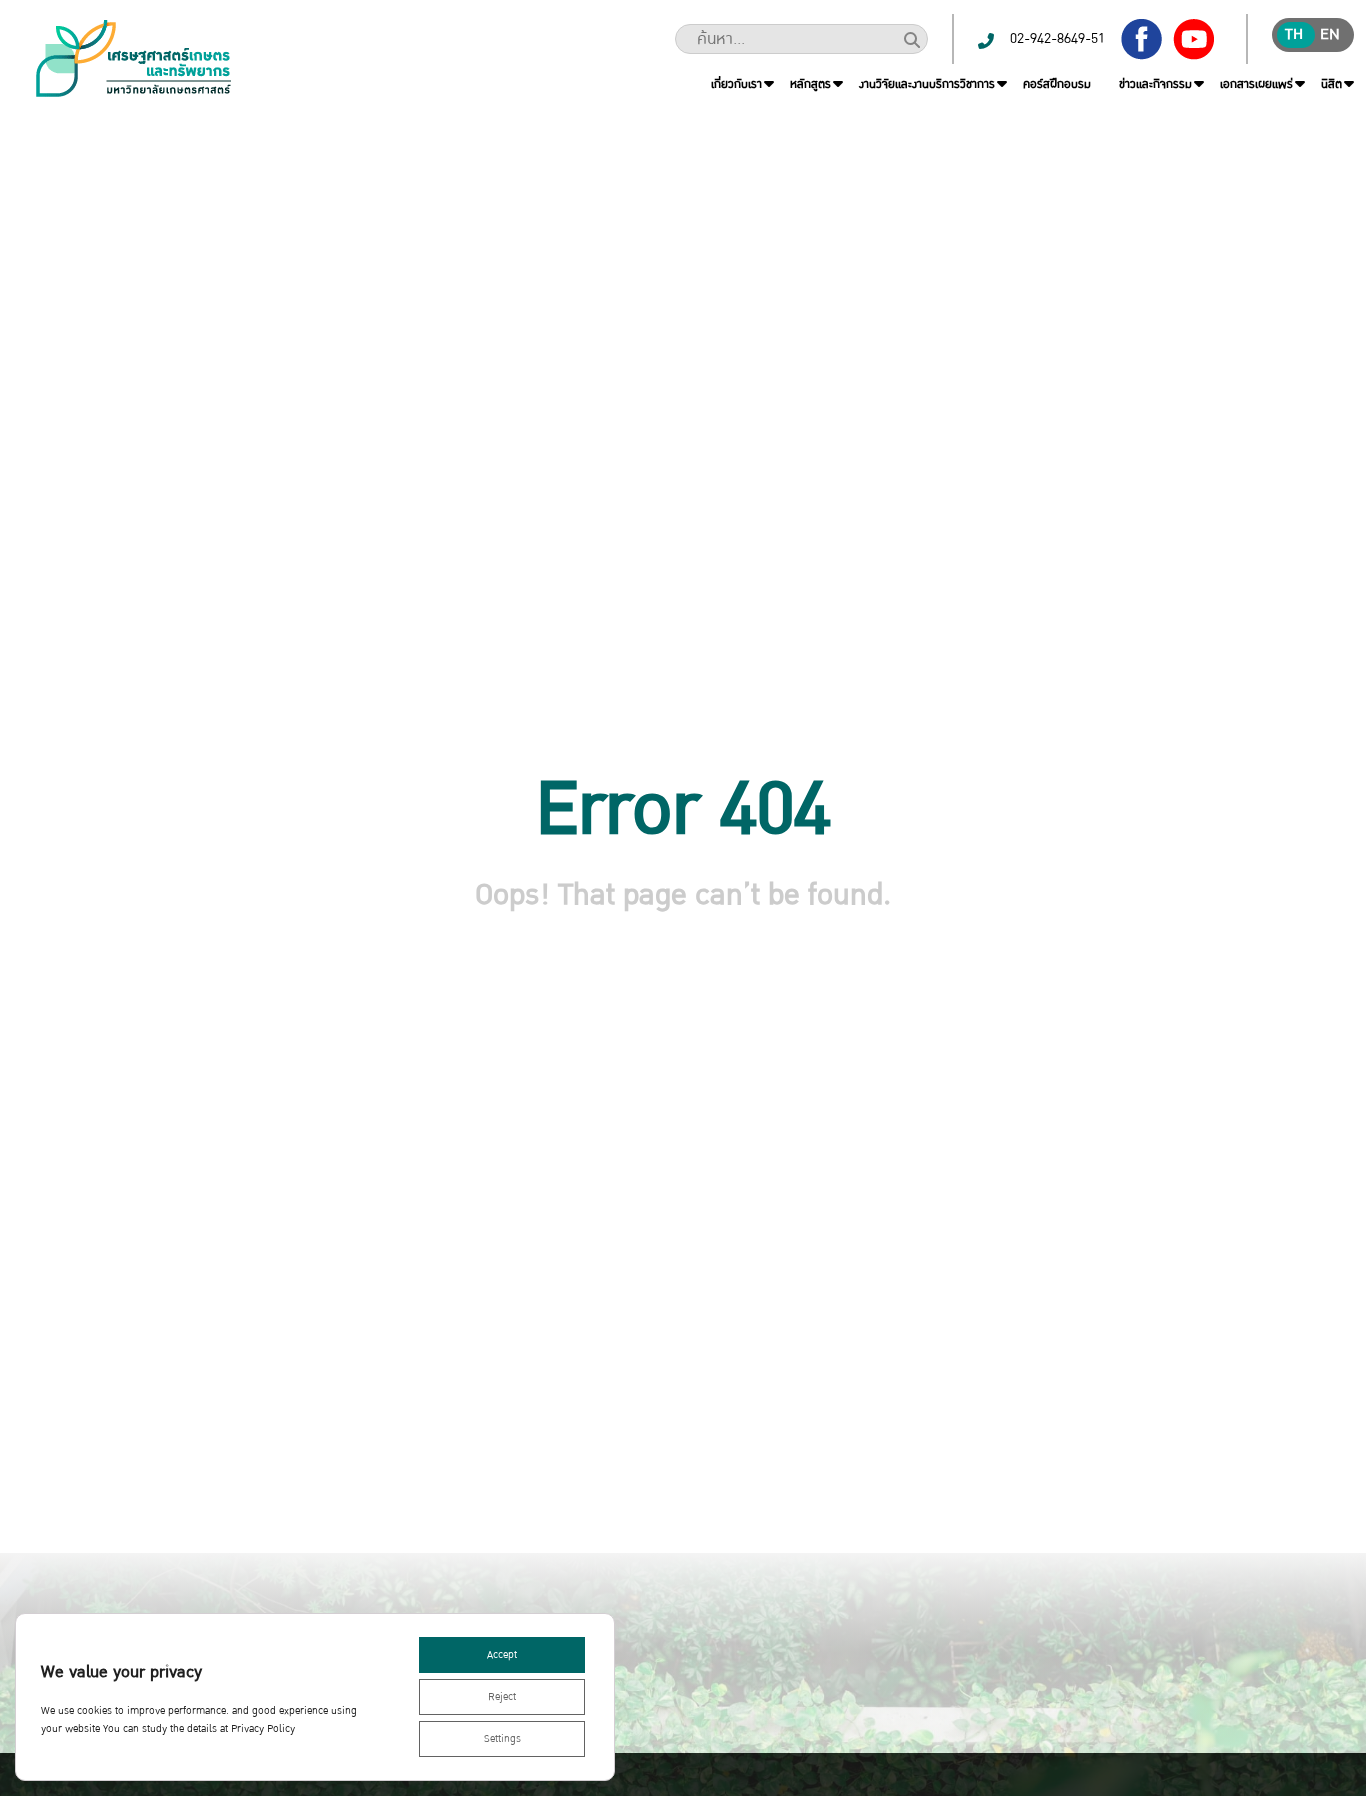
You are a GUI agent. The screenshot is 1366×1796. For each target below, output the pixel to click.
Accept (502, 1655)
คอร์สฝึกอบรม (1057, 84)
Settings (502, 1739)
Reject (502, 1697)
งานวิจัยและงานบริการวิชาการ (927, 84)
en (1330, 34)
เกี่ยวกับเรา (736, 84)
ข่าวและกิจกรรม (1155, 84)
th (1294, 34)
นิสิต (1331, 84)
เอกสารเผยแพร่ (1256, 84)
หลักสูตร (810, 84)
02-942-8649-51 (1057, 38)
